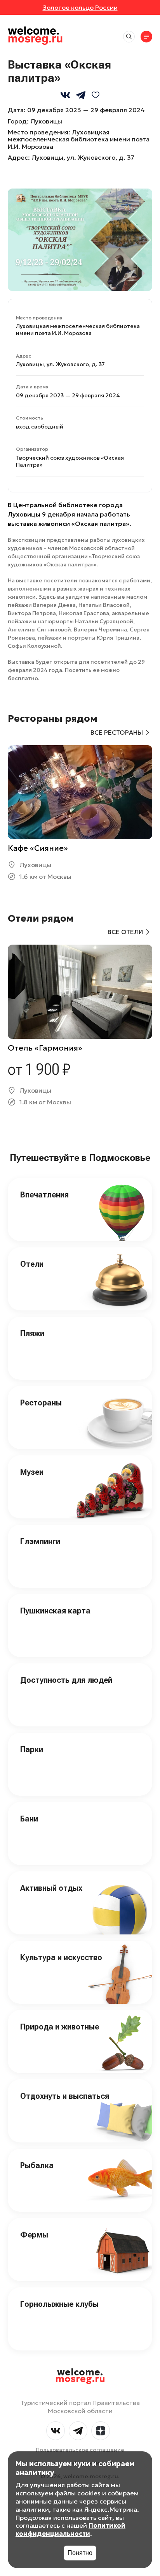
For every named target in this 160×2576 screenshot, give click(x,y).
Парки (32, 1749)
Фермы (34, 2235)
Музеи (32, 1472)
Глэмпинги (40, 1541)
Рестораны (41, 1403)
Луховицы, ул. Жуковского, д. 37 (83, 157)
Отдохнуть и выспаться (65, 2096)
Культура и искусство (61, 1957)
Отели (32, 1264)
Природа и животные (60, 2027)
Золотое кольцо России (80, 7)
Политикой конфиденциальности (70, 2529)
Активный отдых (51, 1888)
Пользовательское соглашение (80, 2450)
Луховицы (46, 121)
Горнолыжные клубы (59, 2304)
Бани (29, 1819)
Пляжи (32, 1333)
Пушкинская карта (55, 1611)
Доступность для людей (66, 1680)
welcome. (80, 2376)
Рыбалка (37, 2165)
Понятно (80, 2553)
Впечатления (44, 1195)
